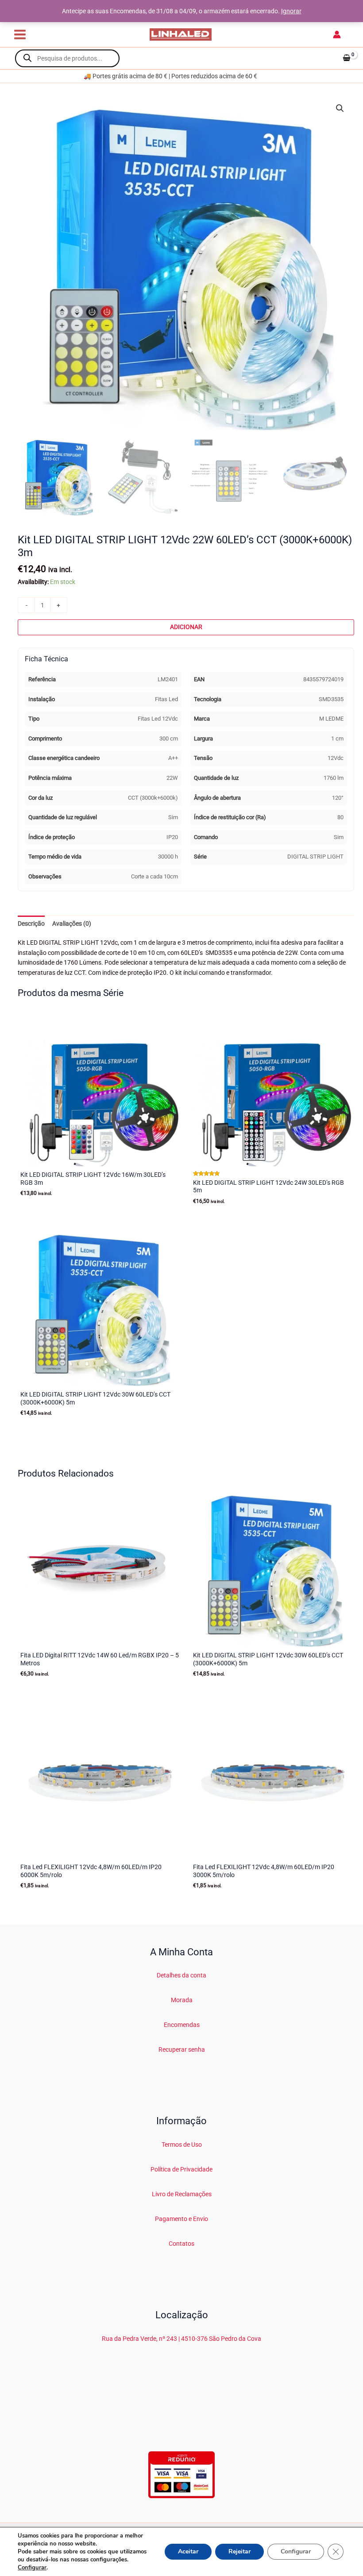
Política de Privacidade (181, 2169)
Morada (182, 2000)
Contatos (181, 2244)
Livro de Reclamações (182, 2194)
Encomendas (182, 2025)
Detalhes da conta (181, 1975)
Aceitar (188, 2551)
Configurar (32, 2568)
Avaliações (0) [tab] (72, 924)
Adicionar (186, 627)
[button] (340, 108)
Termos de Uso (182, 2145)
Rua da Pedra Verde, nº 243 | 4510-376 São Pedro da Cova (181, 2339)
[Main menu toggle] (20, 34)
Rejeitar (239, 2551)
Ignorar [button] (291, 11)
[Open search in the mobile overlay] (67, 58)
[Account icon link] (337, 34)
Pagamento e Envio (181, 2219)
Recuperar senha (182, 2049)
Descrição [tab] (31, 924)
